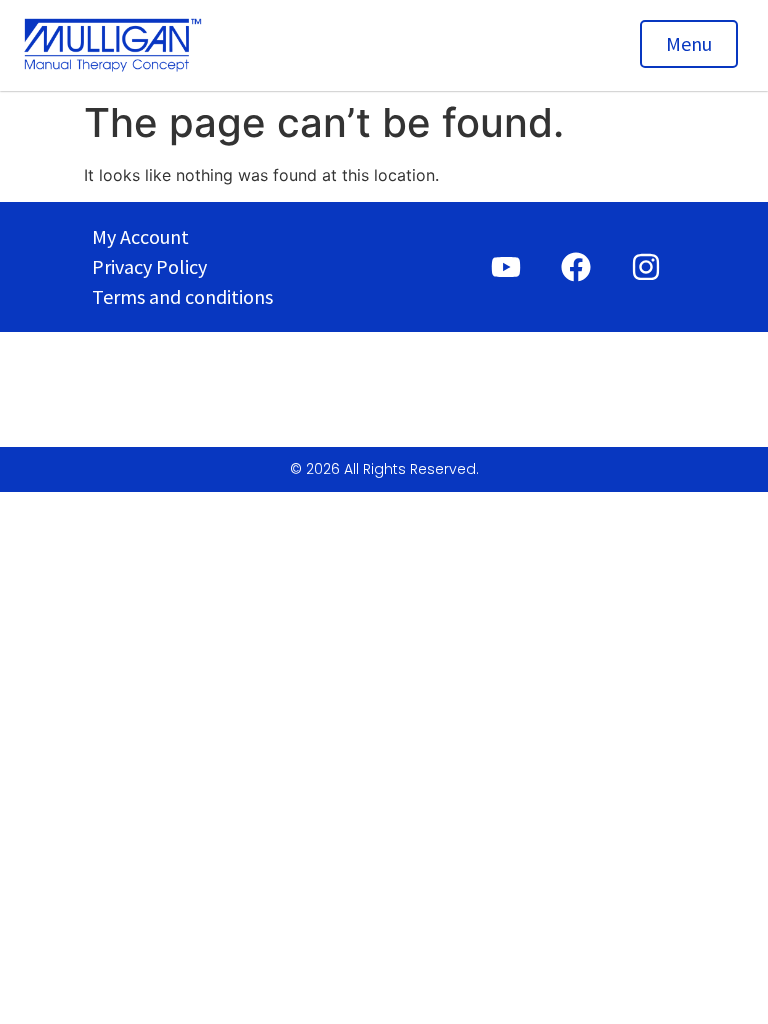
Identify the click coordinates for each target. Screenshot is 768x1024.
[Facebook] (576, 267)
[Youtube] (506, 267)
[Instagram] (646, 267)
